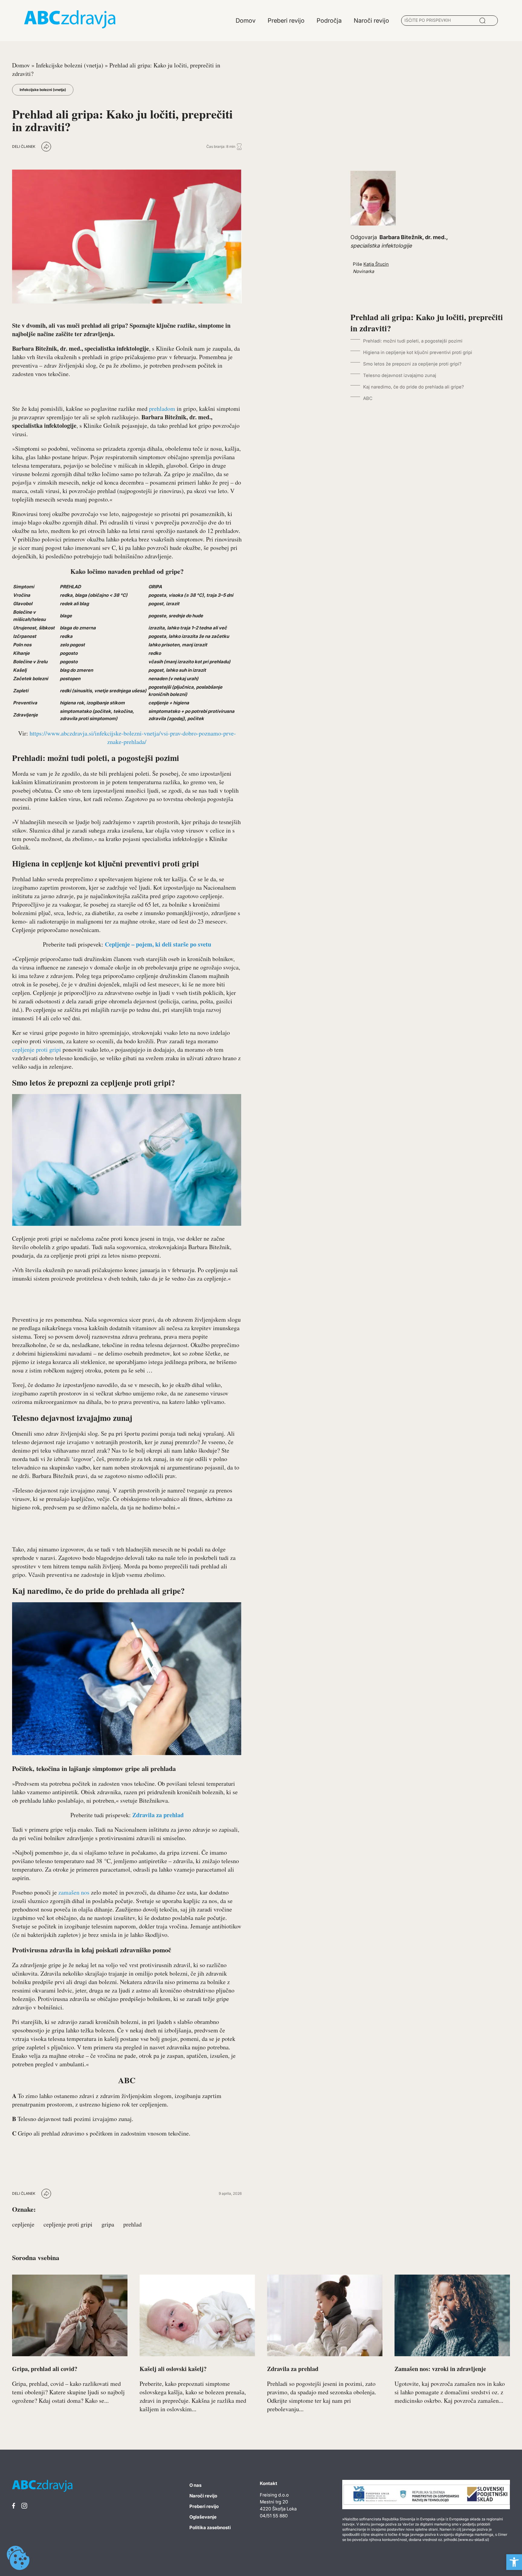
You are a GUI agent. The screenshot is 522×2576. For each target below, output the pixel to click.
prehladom (163, 409)
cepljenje (23, 2224)
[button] (514, 2562)
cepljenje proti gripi (37, 1049)
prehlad (132, 2224)
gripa (108, 2224)
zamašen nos (74, 1892)
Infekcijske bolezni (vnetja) (70, 65)
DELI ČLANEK (24, 146)
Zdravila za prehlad (158, 1815)
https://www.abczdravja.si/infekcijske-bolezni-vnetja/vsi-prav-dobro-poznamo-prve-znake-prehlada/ (133, 737)
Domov (21, 65)
